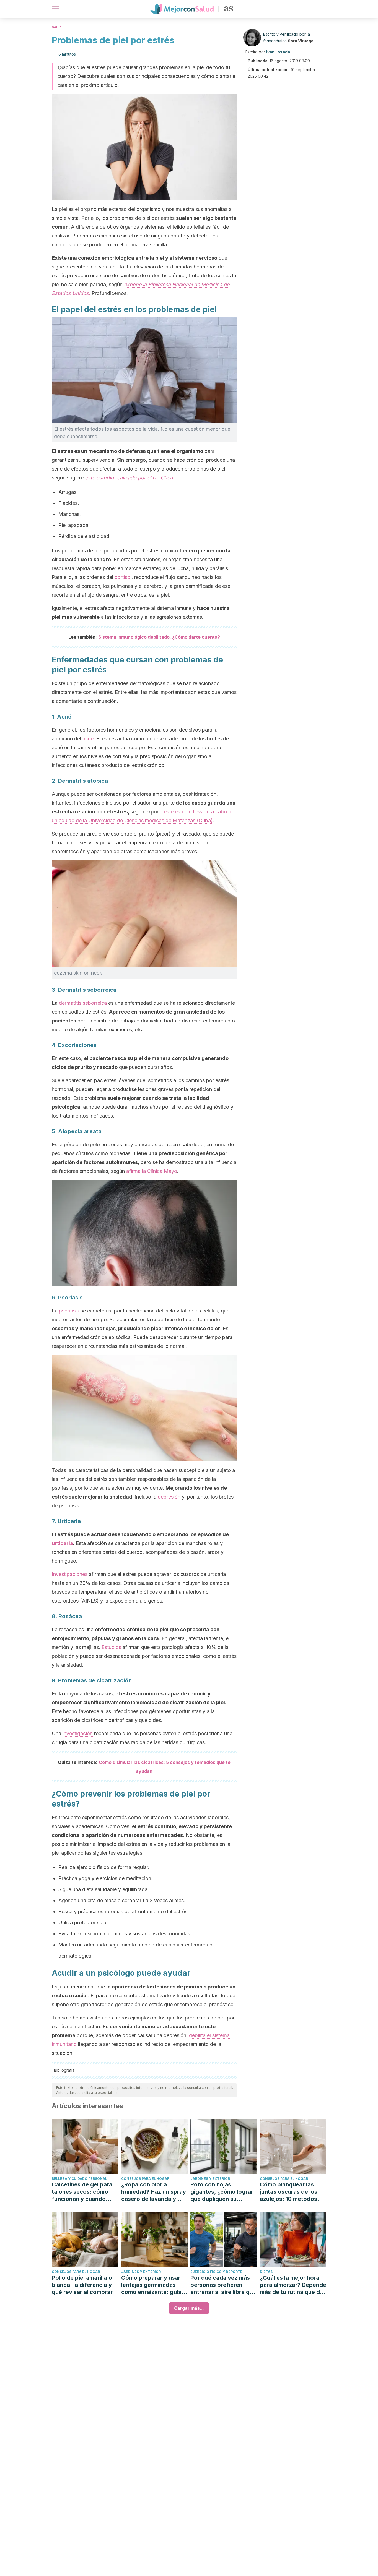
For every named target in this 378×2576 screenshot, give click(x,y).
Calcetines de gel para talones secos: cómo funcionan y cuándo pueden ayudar (82, 2192)
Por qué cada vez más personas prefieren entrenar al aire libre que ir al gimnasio (223, 2285)
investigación (78, 1733)
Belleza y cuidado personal (79, 2179)
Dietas (266, 2272)
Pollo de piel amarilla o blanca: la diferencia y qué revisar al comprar (82, 2285)
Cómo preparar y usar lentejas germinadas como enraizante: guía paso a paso (151, 2285)
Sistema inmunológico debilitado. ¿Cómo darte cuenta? (159, 637)
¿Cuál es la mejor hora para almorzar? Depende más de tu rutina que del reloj (293, 2285)
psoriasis (69, 1311)
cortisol (123, 577)
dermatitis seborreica (83, 1003)
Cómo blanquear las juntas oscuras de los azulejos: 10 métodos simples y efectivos (289, 2192)
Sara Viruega (301, 41)
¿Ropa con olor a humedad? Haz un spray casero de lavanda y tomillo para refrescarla (154, 2192)
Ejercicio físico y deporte (216, 2272)
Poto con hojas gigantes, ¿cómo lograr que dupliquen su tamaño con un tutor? (222, 2192)
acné (88, 739)
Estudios (111, 1647)
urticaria (62, 1543)
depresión (169, 1497)
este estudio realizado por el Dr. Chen (129, 478)
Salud (57, 27)
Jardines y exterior (210, 2179)
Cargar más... (189, 2308)
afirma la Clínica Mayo (152, 1171)
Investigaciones (70, 1574)
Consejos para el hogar (145, 2179)
